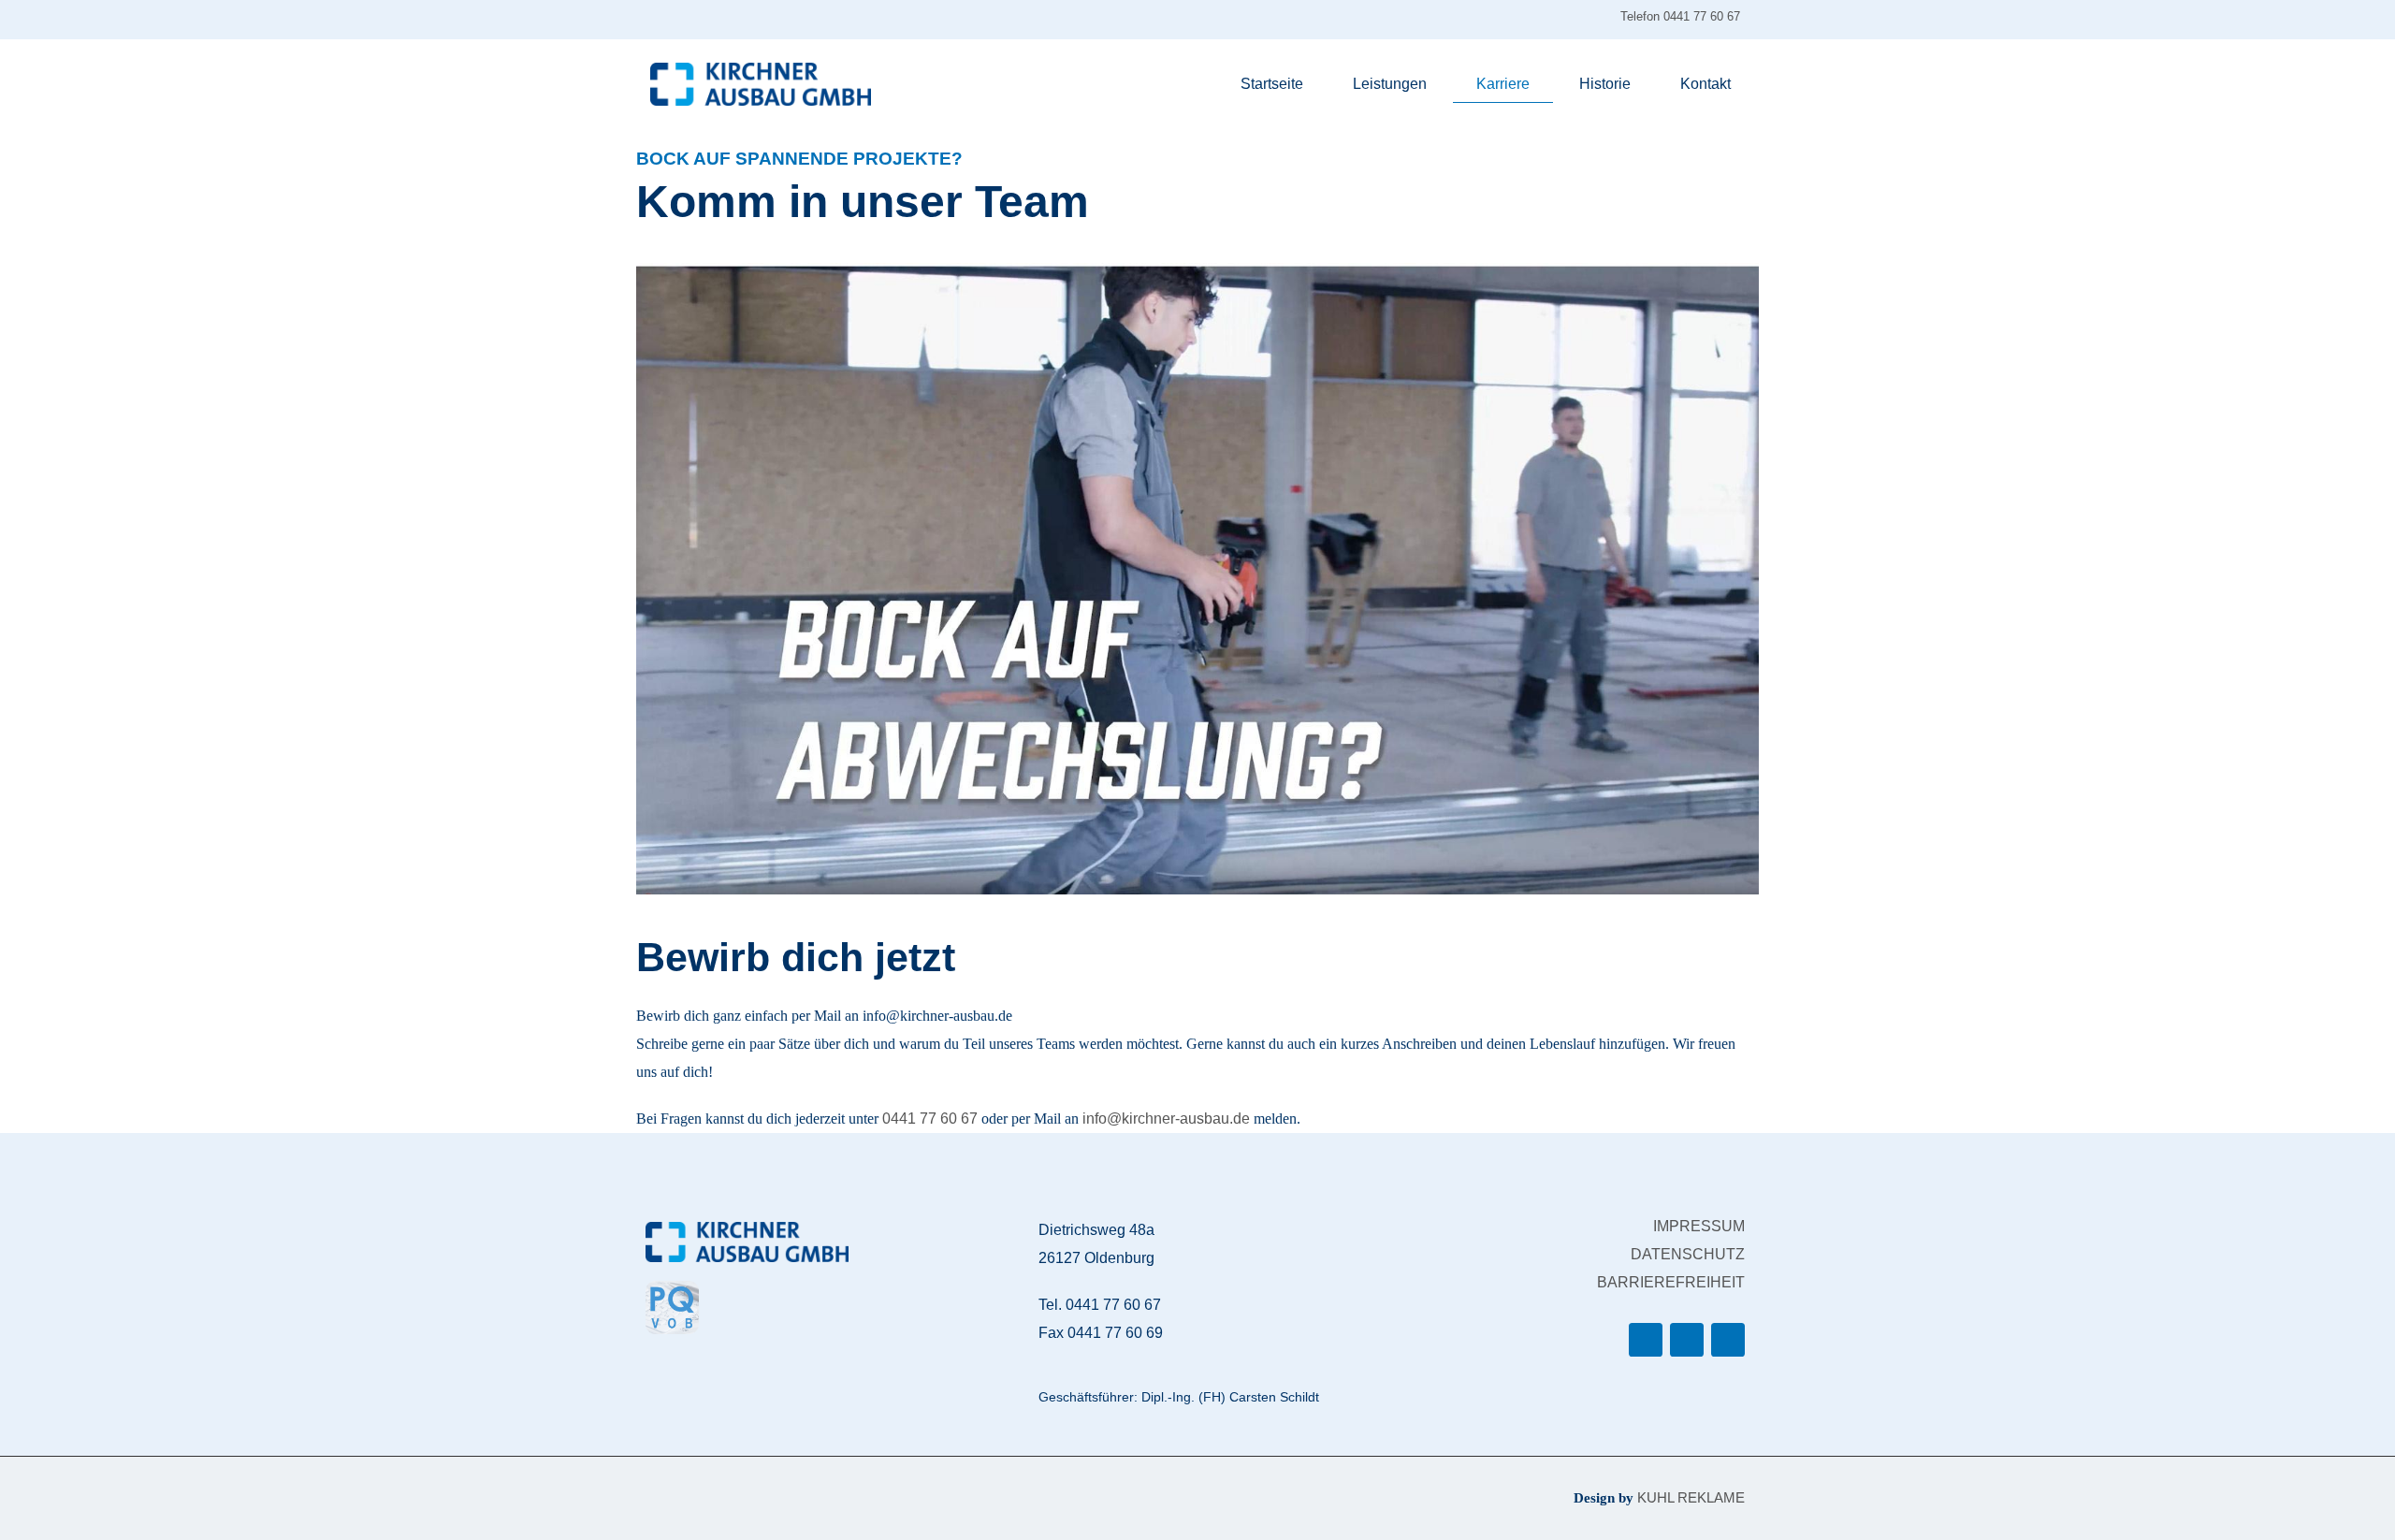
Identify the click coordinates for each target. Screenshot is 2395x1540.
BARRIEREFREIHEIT (1671, 1282)
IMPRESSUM (1699, 1226)
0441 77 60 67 (930, 1119)
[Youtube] (1728, 1340)
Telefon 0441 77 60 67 (1682, 16)
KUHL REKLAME (1691, 1497)
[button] (1197, 579)
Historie (1605, 84)
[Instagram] (1687, 1340)
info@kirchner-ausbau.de (1166, 1119)
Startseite (1272, 84)
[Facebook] (1646, 1340)
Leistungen (1390, 84)
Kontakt (1706, 84)
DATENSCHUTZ (1688, 1254)
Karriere (1503, 84)
